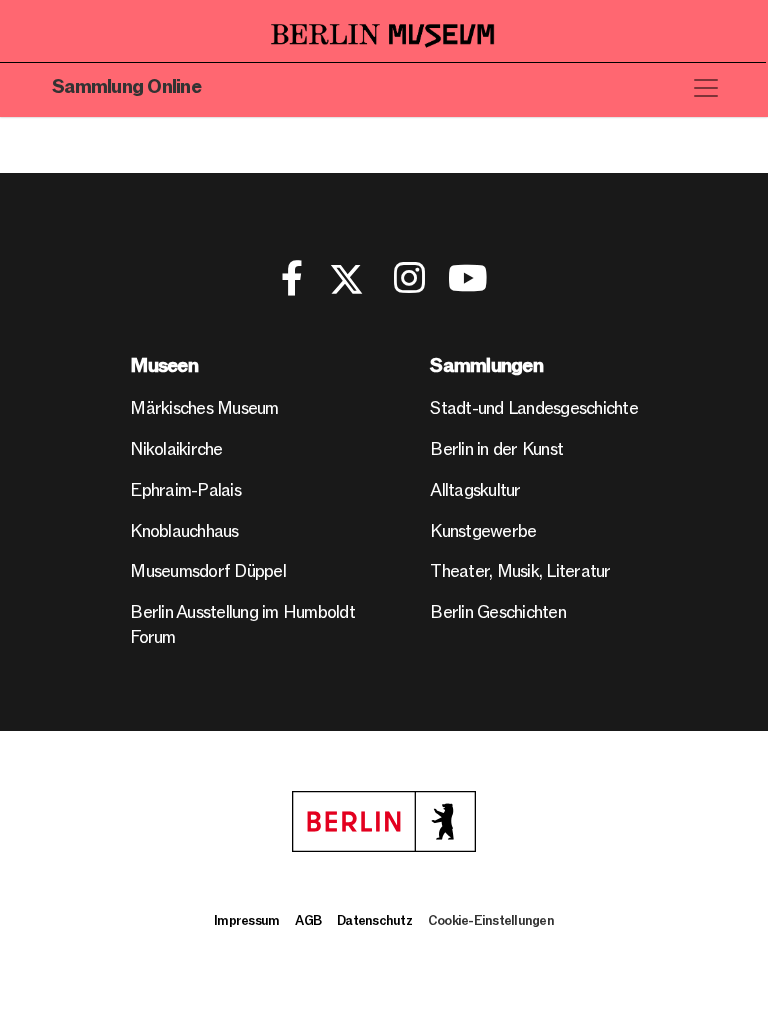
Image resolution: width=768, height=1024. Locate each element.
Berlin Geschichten (498, 612)
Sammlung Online (126, 87)
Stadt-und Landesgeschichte (534, 408)
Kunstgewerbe (483, 531)
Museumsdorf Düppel (208, 571)
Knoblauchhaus (184, 531)
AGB (308, 921)
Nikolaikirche (176, 449)
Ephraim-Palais (185, 490)
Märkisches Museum (204, 408)
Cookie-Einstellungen (491, 921)
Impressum (246, 921)
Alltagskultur (475, 490)
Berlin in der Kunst (496, 449)
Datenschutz (374, 921)
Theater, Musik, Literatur (520, 571)
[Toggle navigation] (706, 88)
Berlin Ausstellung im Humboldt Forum (242, 625)
